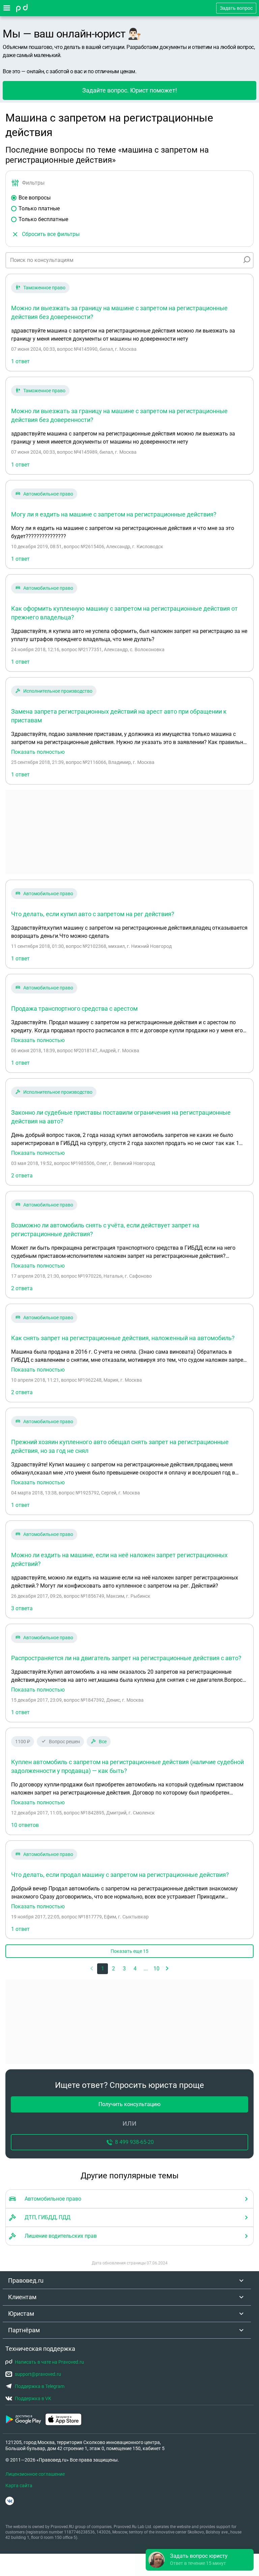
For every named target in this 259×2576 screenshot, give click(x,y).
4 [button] (135, 1969)
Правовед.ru (26, 2280)
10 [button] (156, 1969)
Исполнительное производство (58, 691)
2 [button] (113, 1969)
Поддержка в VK (33, 2398)
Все (103, 1742)
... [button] (146, 1969)
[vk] (10, 2501)
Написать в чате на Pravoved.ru (49, 2362)
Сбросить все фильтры (51, 234)
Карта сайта (19, 2486)
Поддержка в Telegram (40, 2386)
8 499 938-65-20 (134, 2142)
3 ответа (22, 1608)
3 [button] (124, 1969)
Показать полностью (38, 752)
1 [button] (103, 1969)
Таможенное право (44, 288)
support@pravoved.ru (38, 2374)
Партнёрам (24, 2330)
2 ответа (22, 1176)
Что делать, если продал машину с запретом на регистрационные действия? (120, 1875)
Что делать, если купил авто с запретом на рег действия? (93, 914)
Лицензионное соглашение (35, 2474)
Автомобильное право (48, 494)
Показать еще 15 (129, 1951)
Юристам (21, 2314)
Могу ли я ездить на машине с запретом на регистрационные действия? (114, 514)
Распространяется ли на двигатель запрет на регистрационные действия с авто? (126, 1658)
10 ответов (25, 1825)
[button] (167, 1969)
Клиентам (22, 2297)
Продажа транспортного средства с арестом (74, 1008)
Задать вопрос (236, 8)
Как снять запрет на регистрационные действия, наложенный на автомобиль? (123, 1338)
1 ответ (20, 361)
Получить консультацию (129, 2104)
